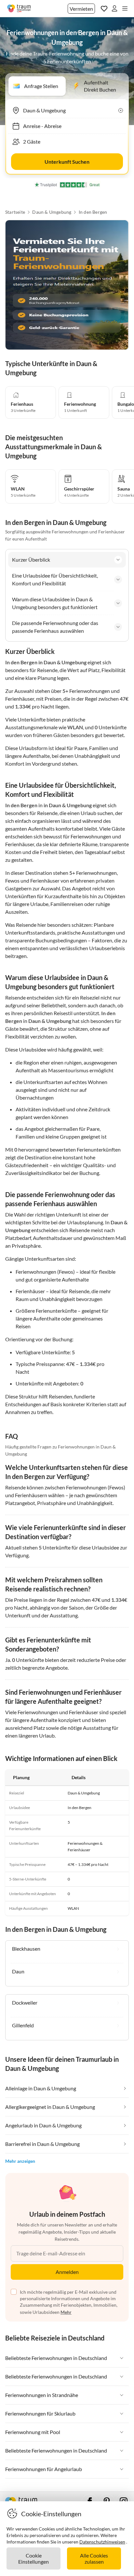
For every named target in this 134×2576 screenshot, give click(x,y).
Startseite (15, 212)
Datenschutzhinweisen (102, 2542)
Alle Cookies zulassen (94, 2558)
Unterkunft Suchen (67, 162)
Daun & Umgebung (52, 212)
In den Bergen (93, 212)
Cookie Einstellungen (33, 2558)
